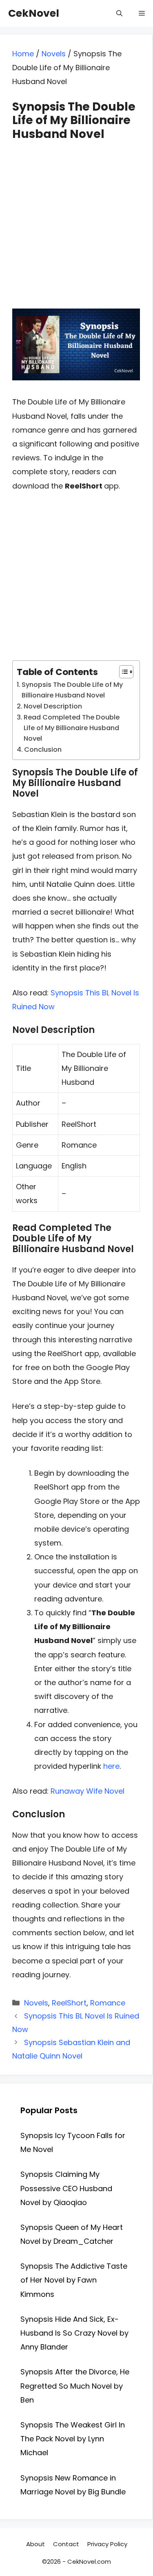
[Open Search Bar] (119, 13)
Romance (108, 2003)
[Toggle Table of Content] (122, 672)
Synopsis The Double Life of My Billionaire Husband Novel (72, 690)
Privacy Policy (107, 2544)
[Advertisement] (76, 217)
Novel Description (53, 706)
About (35, 2544)
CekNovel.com (89, 2562)
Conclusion (43, 749)
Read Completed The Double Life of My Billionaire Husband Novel (72, 728)
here (111, 1766)
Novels (54, 54)
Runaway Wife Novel (88, 1791)
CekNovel (34, 13)
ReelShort (69, 2003)
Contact (66, 2544)
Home (23, 54)
